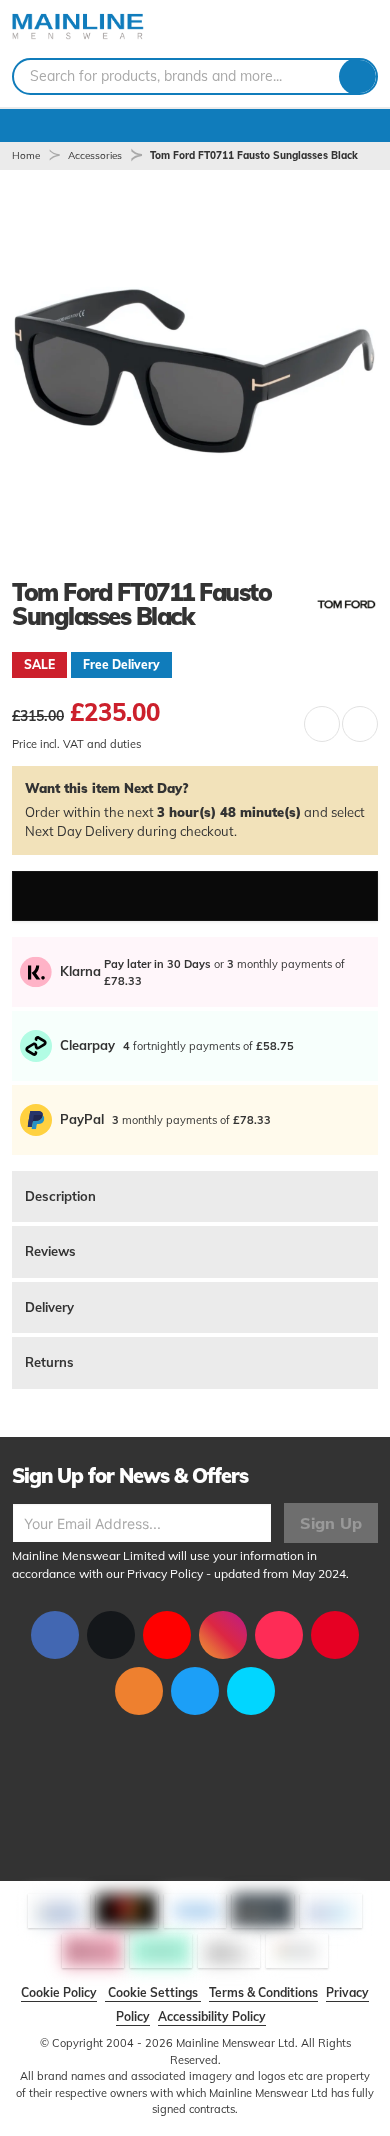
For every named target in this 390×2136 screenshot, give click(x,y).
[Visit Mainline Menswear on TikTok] (279, 1635)
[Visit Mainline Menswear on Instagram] (223, 1635)
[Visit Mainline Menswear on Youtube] (167, 1635)
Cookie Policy (59, 1992)
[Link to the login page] (330, 29)
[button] (322, 724)
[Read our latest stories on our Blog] (139, 1691)
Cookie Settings (153, 1992)
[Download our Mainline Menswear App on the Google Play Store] (251, 1691)
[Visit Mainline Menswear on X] (111, 1635)
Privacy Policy (165, 1573)
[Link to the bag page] (306, 29)
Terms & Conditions (263, 1992)
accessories (95, 155)
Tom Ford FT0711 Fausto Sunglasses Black (254, 155)
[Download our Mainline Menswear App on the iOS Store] (195, 1691)
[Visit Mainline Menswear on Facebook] (55, 1635)
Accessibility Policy (212, 2016)
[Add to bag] (195, 896)
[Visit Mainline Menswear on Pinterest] (335, 1635)
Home (26, 155)
